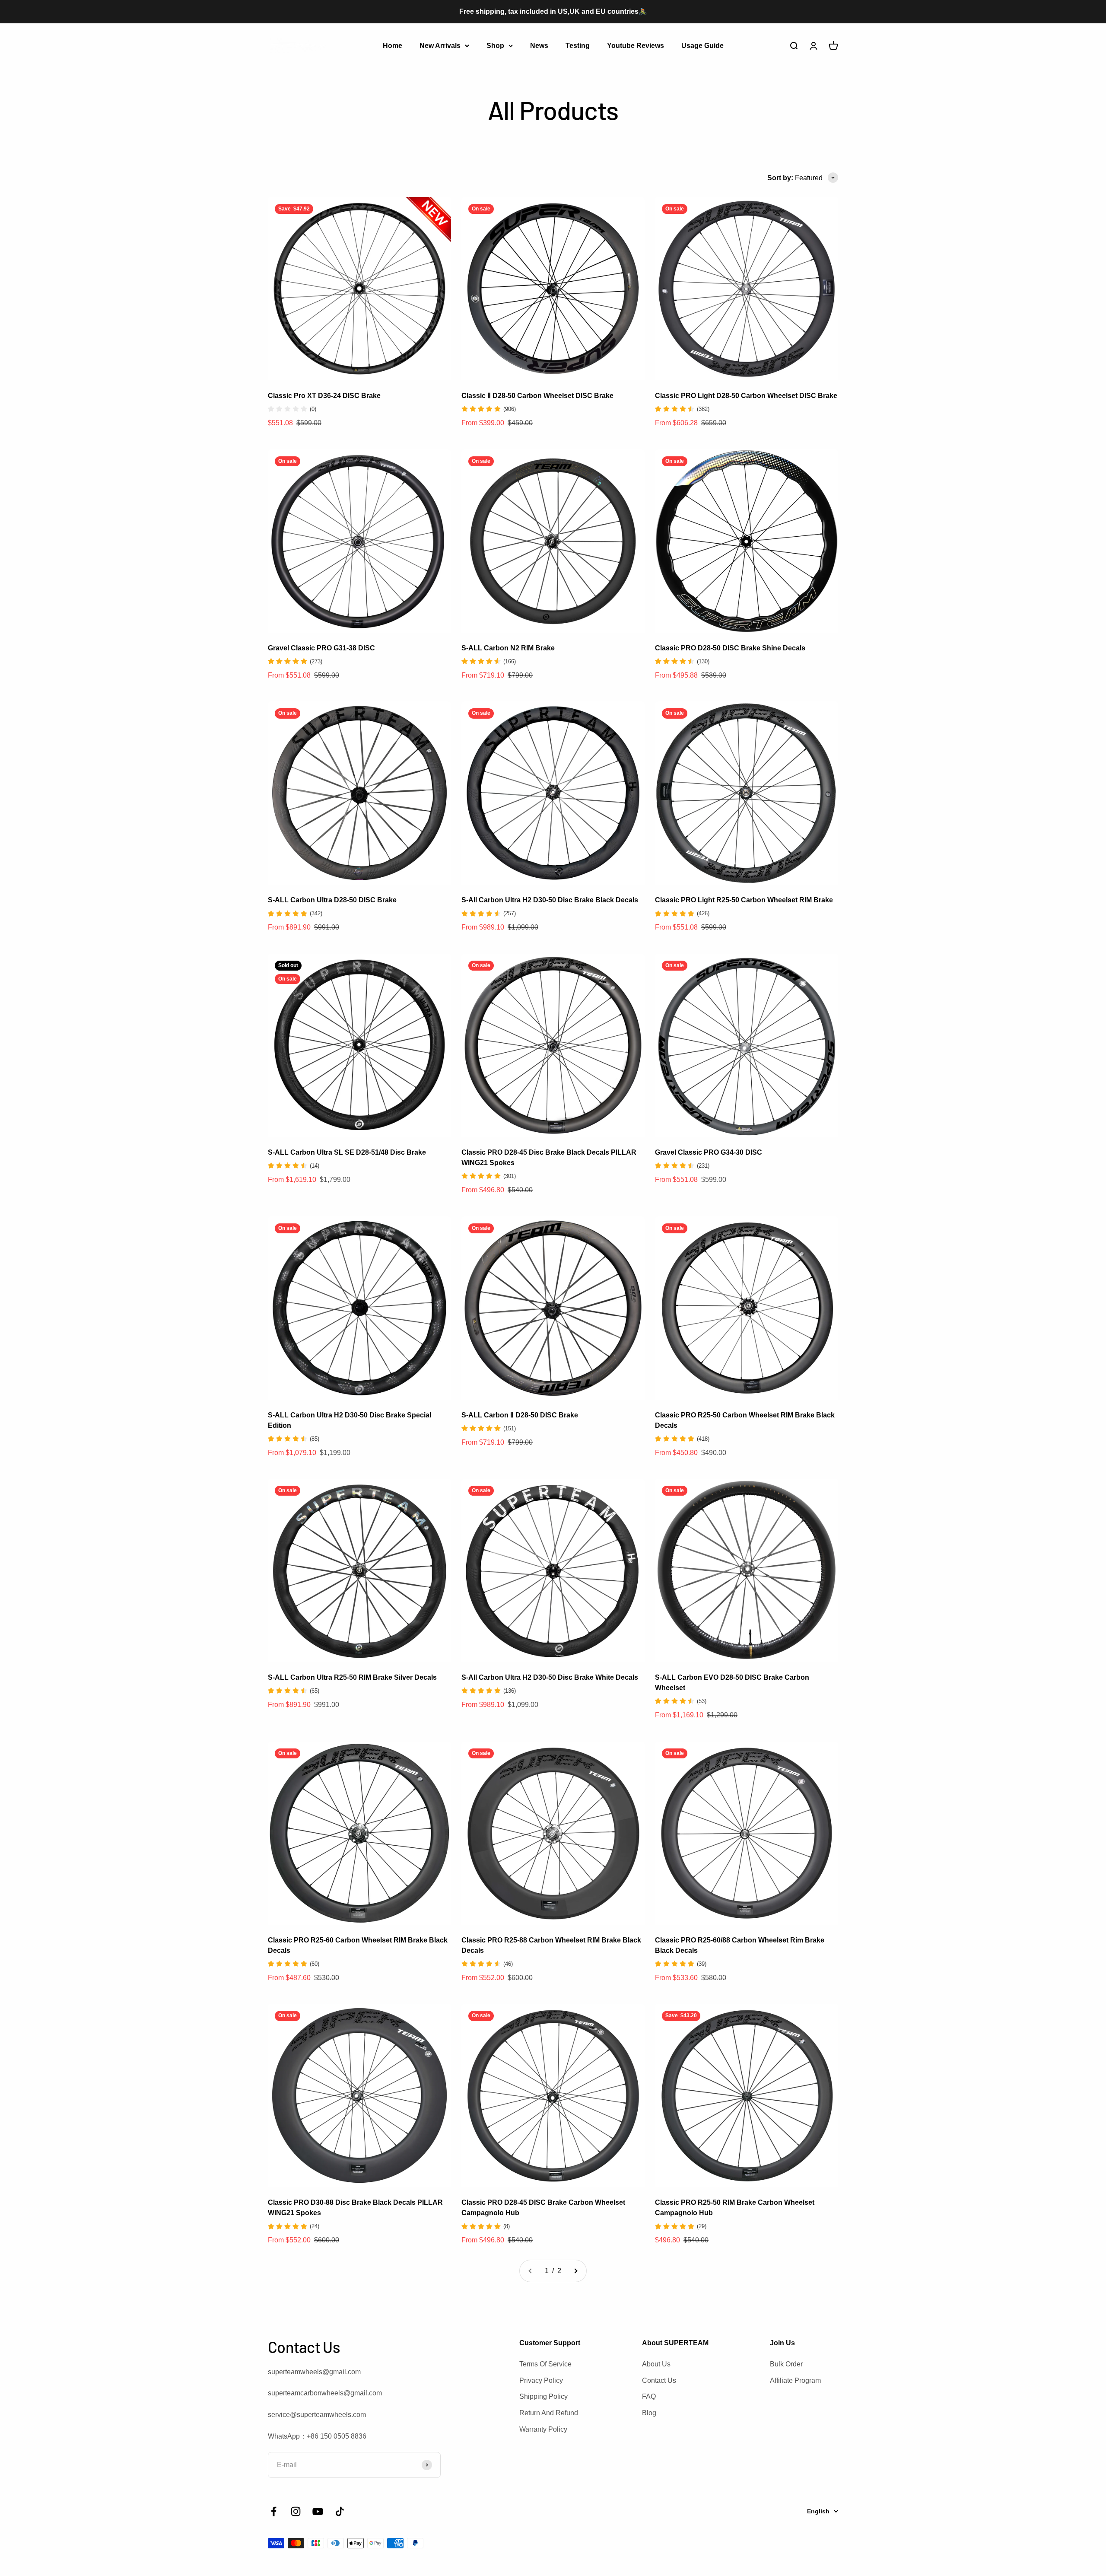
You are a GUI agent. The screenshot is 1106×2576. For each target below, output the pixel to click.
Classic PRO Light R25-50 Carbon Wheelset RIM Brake (744, 900)
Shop (495, 45)
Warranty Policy (543, 2429)
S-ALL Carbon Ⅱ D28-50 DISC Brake (520, 1415)
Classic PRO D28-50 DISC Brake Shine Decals (730, 648)
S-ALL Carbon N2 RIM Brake (508, 648)
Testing (578, 45)
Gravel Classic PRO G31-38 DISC (321, 648)
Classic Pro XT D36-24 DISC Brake (324, 396)
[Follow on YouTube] (318, 2511)
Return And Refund (549, 2413)
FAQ (649, 2396)
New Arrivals (440, 45)
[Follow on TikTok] (340, 2511)
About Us (656, 2364)
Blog (649, 2413)
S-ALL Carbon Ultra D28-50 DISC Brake (332, 900)
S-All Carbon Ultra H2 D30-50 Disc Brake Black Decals (550, 900)
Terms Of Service (545, 2364)
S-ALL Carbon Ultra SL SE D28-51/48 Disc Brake (347, 1152)
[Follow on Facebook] (274, 2511)
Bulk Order (786, 2364)
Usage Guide (702, 45)
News (539, 45)
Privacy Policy (541, 2380)
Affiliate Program (795, 2380)
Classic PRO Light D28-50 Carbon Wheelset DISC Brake (746, 396)
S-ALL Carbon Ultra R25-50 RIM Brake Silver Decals (352, 1677)
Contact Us (659, 2380)
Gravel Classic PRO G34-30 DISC (709, 1152)
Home (393, 45)
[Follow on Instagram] (296, 2511)
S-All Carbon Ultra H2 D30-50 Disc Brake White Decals (550, 1677)
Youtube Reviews (636, 45)
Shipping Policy (543, 2396)
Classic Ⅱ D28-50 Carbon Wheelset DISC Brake (537, 396)
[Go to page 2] (575, 2271)
